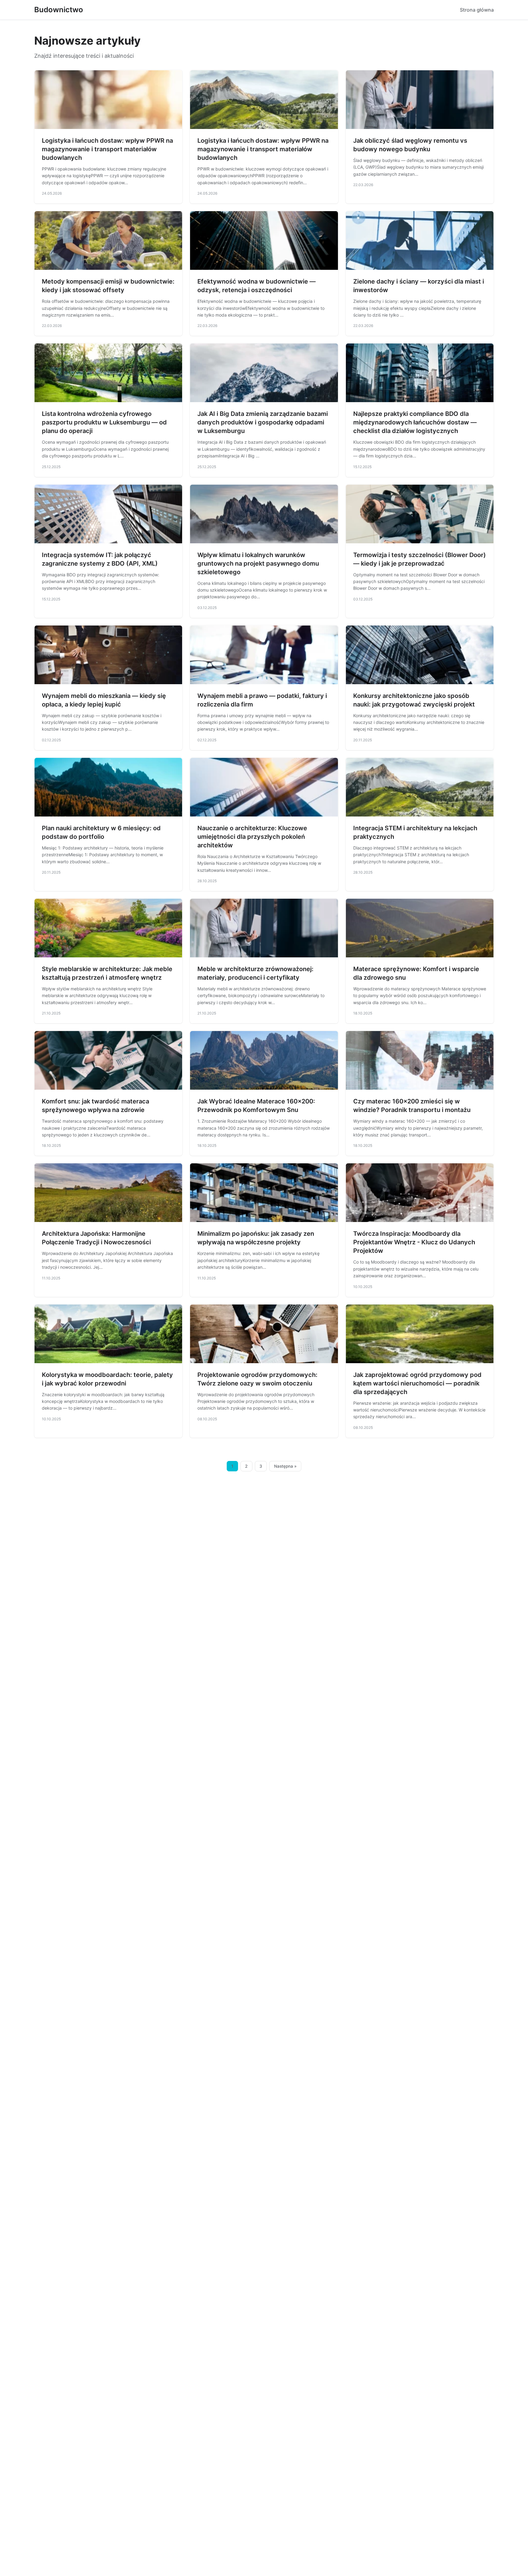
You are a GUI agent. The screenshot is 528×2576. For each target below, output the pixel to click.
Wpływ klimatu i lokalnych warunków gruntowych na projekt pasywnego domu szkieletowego (258, 563)
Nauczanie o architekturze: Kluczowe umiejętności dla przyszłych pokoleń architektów (252, 837)
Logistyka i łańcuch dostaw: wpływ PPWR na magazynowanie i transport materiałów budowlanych (107, 149)
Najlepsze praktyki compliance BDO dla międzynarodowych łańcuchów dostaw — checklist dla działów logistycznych (415, 422)
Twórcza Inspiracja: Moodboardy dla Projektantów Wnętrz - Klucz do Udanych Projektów (414, 1242)
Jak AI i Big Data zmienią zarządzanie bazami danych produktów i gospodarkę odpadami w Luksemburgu (263, 422)
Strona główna (477, 10)
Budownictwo (59, 10)
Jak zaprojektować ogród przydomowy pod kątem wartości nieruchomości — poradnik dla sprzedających (417, 1383)
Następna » (285, 1466)
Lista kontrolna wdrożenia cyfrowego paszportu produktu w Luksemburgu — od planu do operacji (104, 422)
